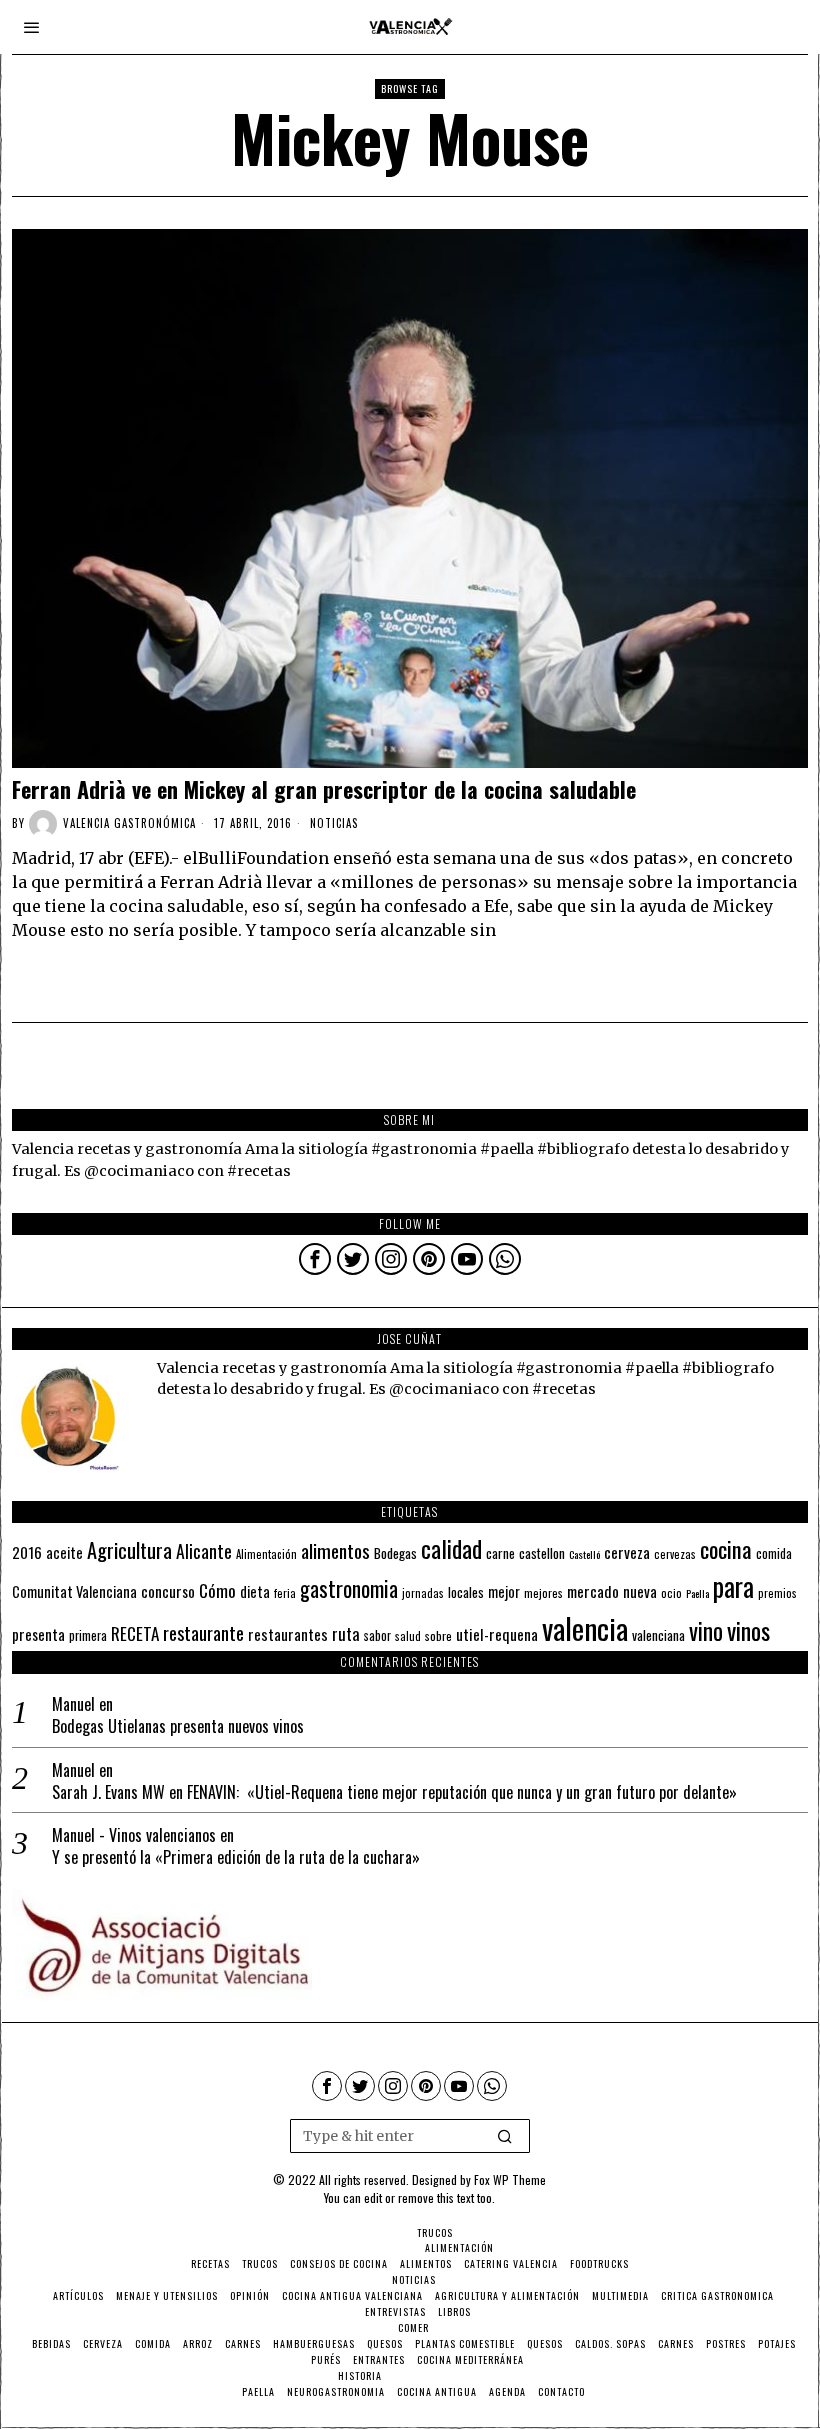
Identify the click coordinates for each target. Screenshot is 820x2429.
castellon (542, 1553)
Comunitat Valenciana (74, 1591)
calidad (451, 1548)
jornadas (423, 1593)
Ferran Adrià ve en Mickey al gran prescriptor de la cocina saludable (324, 789)
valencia (585, 1627)
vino (706, 1630)
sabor (377, 1635)
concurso (168, 1591)
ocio (671, 1593)
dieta (255, 1591)
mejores (543, 1592)
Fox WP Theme (510, 2179)
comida (774, 1553)
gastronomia (349, 1588)
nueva (640, 1591)
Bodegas (395, 1552)
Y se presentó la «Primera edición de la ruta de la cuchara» (236, 1857)
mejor (504, 1591)
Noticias (334, 823)
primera (88, 1635)
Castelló (584, 1554)
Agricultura (129, 1550)
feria (285, 1593)
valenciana (658, 1635)
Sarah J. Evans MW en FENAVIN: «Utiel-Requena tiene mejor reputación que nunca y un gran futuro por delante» (394, 1792)
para (733, 1586)
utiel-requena (497, 1633)
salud (408, 1636)
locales (466, 1592)
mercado (593, 1590)
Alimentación (266, 1554)
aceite (64, 1552)
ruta (346, 1633)
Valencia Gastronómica (129, 823)
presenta (38, 1634)
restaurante (203, 1632)
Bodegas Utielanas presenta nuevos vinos (178, 1726)
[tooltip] (315, 1259)
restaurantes (288, 1634)
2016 (27, 1552)
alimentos (335, 1550)
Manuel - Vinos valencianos (134, 1835)
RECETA (135, 1633)
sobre (438, 1635)
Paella (697, 1593)
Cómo (217, 1590)
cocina (726, 1549)
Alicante (204, 1551)
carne (500, 1553)
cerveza (627, 1551)
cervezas (675, 1554)
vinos (748, 1630)
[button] (506, 2136)
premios (777, 1593)
